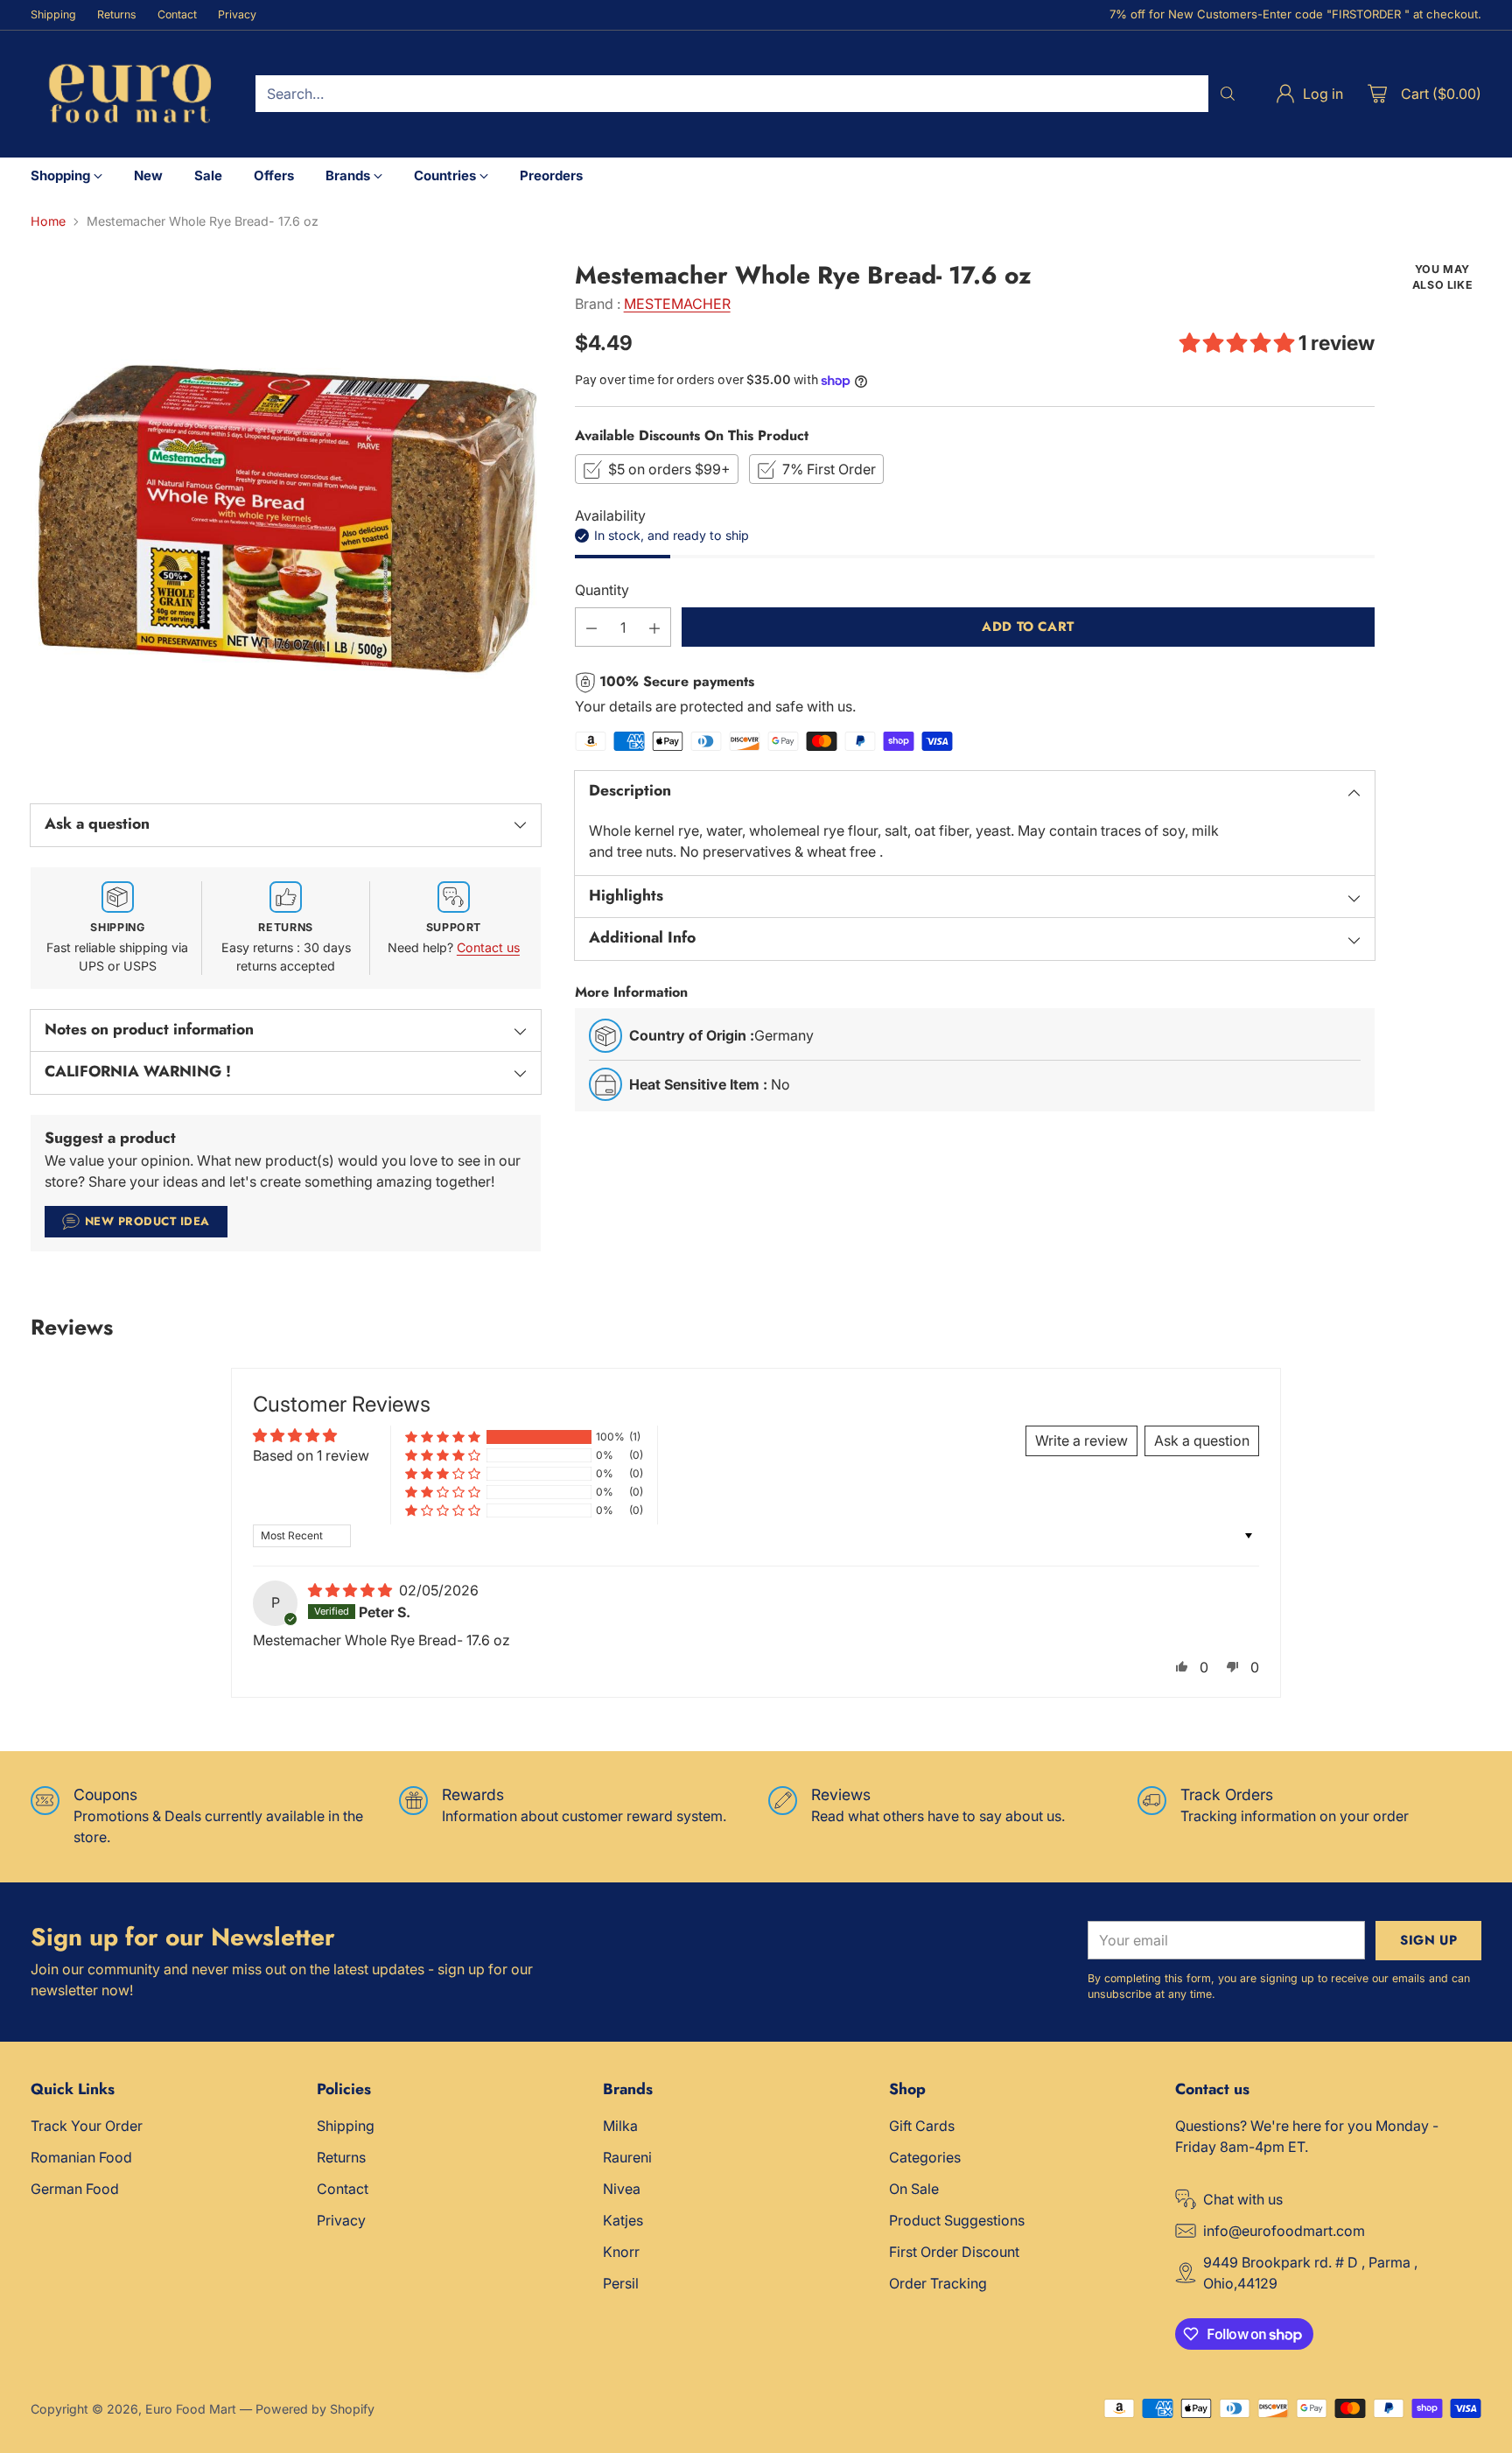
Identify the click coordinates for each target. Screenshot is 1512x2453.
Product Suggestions (957, 2220)
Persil (621, 2283)
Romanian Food (81, 2157)
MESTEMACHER (677, 304)
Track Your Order (87, 2126)
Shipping (346, 2126)
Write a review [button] (1081, 1440)
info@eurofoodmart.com (1284, 2231)
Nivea (622, 2189)
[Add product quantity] (654, 628)
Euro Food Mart (191, 2409)
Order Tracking (938, 2283)
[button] (1239, 344)
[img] (352, 1590)
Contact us (488, 947)
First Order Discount (954, 2252)
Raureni (627, 2157)
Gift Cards (922, 2126)
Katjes (623, 2220)
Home (48, 221)
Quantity (602, 591)
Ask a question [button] (1202, 1440)
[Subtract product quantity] (591, 628)
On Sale (914, 2189)
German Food (75, 2189)
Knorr (621, 2252)
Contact (343, 2189)
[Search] (1228, 94)
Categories (925, 2157)
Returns (341, 2157)
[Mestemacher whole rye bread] (286, 517)
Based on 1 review (311, 1455)
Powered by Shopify (315, 2409)
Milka (620, 2126)
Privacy (341, 2220)
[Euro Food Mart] (129, 94)
